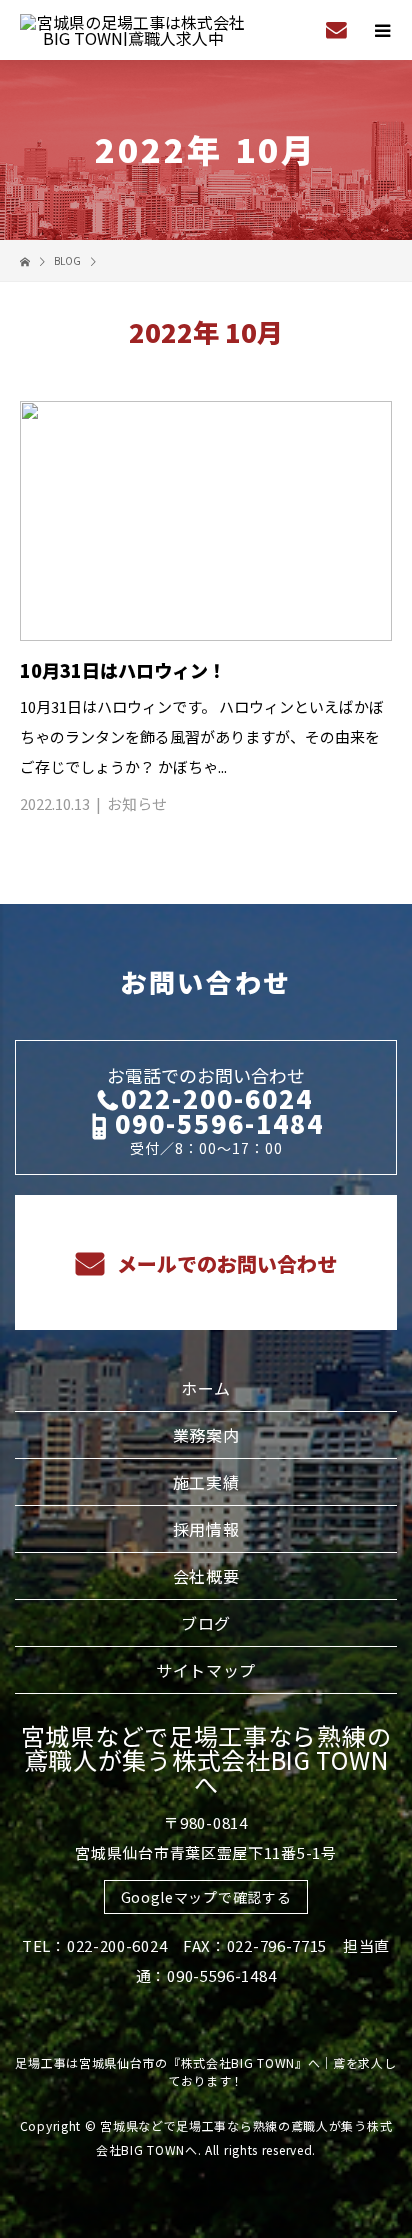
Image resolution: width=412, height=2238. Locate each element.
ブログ (206, 1623)
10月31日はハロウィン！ (123, 670)
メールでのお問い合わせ (224, 1263)
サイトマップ (206, 1670)
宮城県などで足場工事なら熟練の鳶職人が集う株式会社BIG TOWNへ (206, 1759)
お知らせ (137, 803)
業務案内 (206, 1435)
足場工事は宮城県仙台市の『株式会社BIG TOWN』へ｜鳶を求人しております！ (205, 2071)
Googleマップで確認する (206, 1897)
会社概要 (206, 1576)
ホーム (206, 1388)
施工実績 (206, 1482)
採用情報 (206, 1529)
